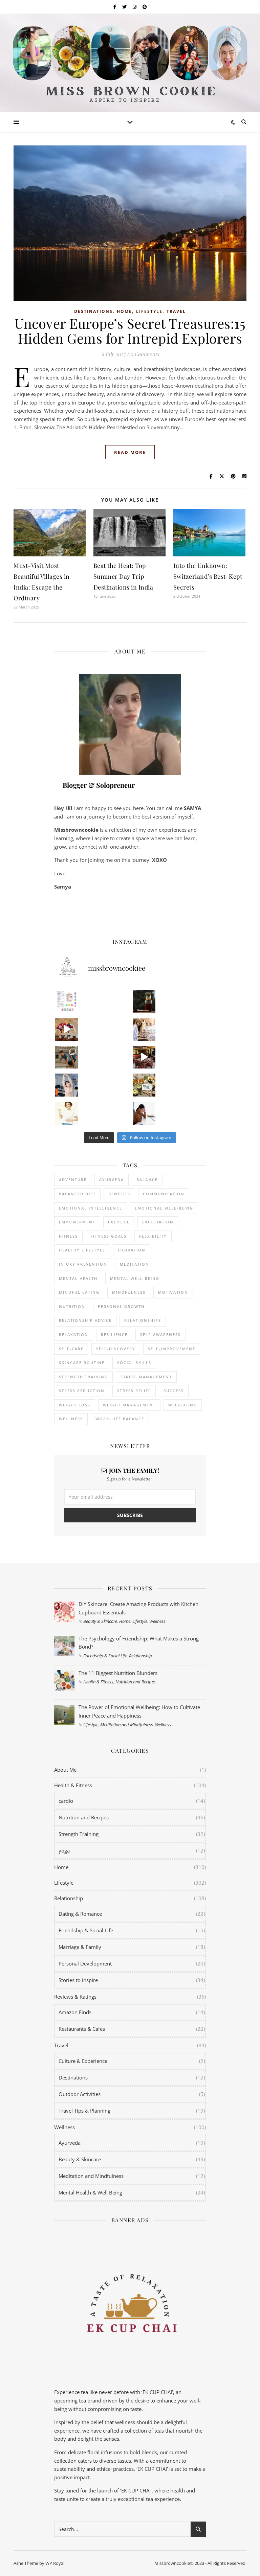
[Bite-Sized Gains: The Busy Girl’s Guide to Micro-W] (67, 1085)
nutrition (72, 1306)
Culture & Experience (83, 2061)
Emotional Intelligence (91, 1208)
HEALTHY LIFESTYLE (82, 1250)
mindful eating (79, 1292)
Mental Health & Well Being (90, 2192)
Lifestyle (149, 311)
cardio (66, 1801)
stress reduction (82, 1391)
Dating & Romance (80, 1914)
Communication (164, 1194)
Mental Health (78, 1278)
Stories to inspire (78, 1980)
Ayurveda (112, 1180)
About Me (65, 1770)
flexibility (153, 1236)
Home (124, 311)
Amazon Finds (75, 2012)
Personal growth (121, 1306)
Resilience (114, 1335)
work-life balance (120, 1419)
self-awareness (160, 1335)
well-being (183, 1405)
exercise (119, 1222)
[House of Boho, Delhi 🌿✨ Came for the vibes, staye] (67, 1029)
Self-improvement (172, 1349)
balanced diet (77, 1194)
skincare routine (82, 1363)
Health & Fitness (98, 1682)
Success (174, 1391)
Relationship (140, 1656)
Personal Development (85, 1963)
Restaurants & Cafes (82, 2029)
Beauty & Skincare (100, 1621)
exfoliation (158, 1222)
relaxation (74, 1335)
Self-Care (71, 1349)
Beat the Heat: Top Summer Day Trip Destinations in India (123, 576)
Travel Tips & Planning (84, 2111)
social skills (134, 1363)
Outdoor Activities (80, 2094)
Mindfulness (129, 1292)
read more (130, 452)
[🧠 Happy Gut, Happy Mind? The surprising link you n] (67, 1113)
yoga (64, 1850)
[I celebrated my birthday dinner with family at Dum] (144, 1057)
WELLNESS (71, 1419)
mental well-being (135, 1278)
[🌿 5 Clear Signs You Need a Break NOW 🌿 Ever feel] (144, 1113)
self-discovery (116, 1349)
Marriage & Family (80, 1947)
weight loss (75, 1405)
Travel (176, 311)
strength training (83, 1377)
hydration (132, 1250)
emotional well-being (164, 1208)
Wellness (157, 1621)
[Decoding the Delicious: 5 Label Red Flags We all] (67, 1001)
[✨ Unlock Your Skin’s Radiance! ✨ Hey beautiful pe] (144, 1085)
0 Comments (145, 354)
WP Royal (55, 2563)
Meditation (135, 1264)
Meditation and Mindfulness (127, 1725)
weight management (129, 1405)
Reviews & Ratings (75, 1997)
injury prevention (83, 1264)
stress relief (134, 1391)
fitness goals (109, 1236)
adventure (73, 1180)
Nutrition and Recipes (136, 1682)
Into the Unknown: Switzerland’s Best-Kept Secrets (208, 576)
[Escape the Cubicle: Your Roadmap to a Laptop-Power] (144, 1029)
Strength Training (79, 1834)
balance (147, 1180)
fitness (68, 1236)
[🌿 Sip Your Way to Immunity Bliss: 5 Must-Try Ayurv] (144, 1001)
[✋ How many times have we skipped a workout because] (67, 1057)
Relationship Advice (85, 1320)
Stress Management (146, 1377)
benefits (119, 1194)
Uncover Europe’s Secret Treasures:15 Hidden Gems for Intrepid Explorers (130, 331)
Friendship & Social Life (105, 1656)
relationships (143, 1320)
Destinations (93, 311)
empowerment (77, 1222)
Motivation (173, 1292)
